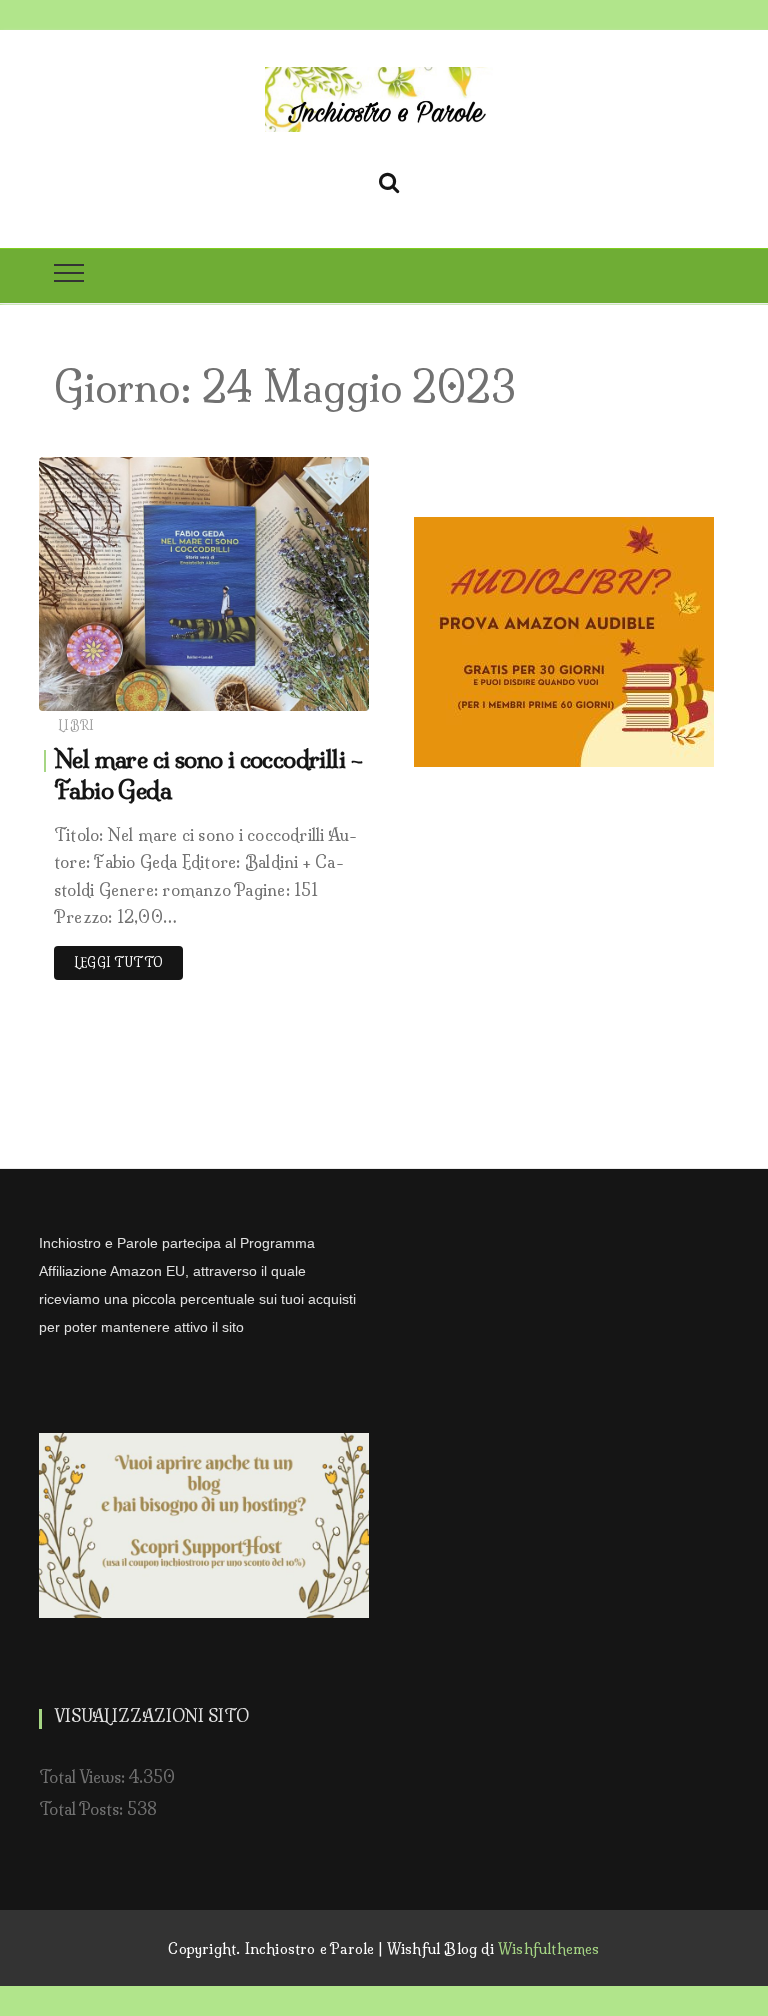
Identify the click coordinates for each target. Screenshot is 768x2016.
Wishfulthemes (549, 1949)
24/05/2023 (306, 690)
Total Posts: (83, 1809)
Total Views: (84, 1777)
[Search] (389, 179)
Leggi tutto (118, 962)
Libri (76, 725)
